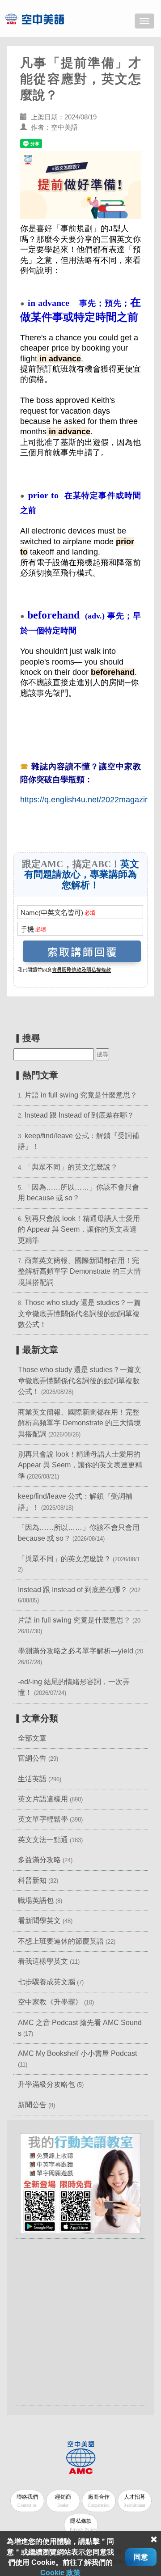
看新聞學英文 (39, 1921)
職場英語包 (36, 1900)
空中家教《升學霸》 (50, 2002)
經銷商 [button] (63, 2501)
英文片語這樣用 (43, 1799)
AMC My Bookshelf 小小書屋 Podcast (77, 2053)
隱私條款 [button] (83, 2525)
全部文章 (32, 1738)
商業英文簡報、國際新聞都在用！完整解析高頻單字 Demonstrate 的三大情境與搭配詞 (79, 1271)
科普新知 (32, 1880)
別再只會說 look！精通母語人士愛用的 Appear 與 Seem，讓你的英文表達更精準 (79, 1229)
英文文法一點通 (43, 1840)
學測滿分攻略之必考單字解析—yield (76, 1651)
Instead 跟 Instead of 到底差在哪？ (79, 1115)
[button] (80, 2183)
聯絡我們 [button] (27, 2501)
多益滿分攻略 (39, 1860)
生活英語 (32, 1779)
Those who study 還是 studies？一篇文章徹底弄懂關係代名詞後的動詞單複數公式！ (79, 1313)
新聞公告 (32, 2105)
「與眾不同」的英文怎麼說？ (71, 1167)
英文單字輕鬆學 (43, 1819)
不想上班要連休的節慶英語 (61, 1941)
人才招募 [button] (134, 2501)
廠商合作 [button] (99, 2501)
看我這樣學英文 (43, 1961)
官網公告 (32, 1758)
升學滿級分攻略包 (47, 2084)
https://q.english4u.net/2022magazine (87, 800)
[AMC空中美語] (46, 19)
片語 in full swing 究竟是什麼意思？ (81, 1095)
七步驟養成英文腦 (47, 1982)
